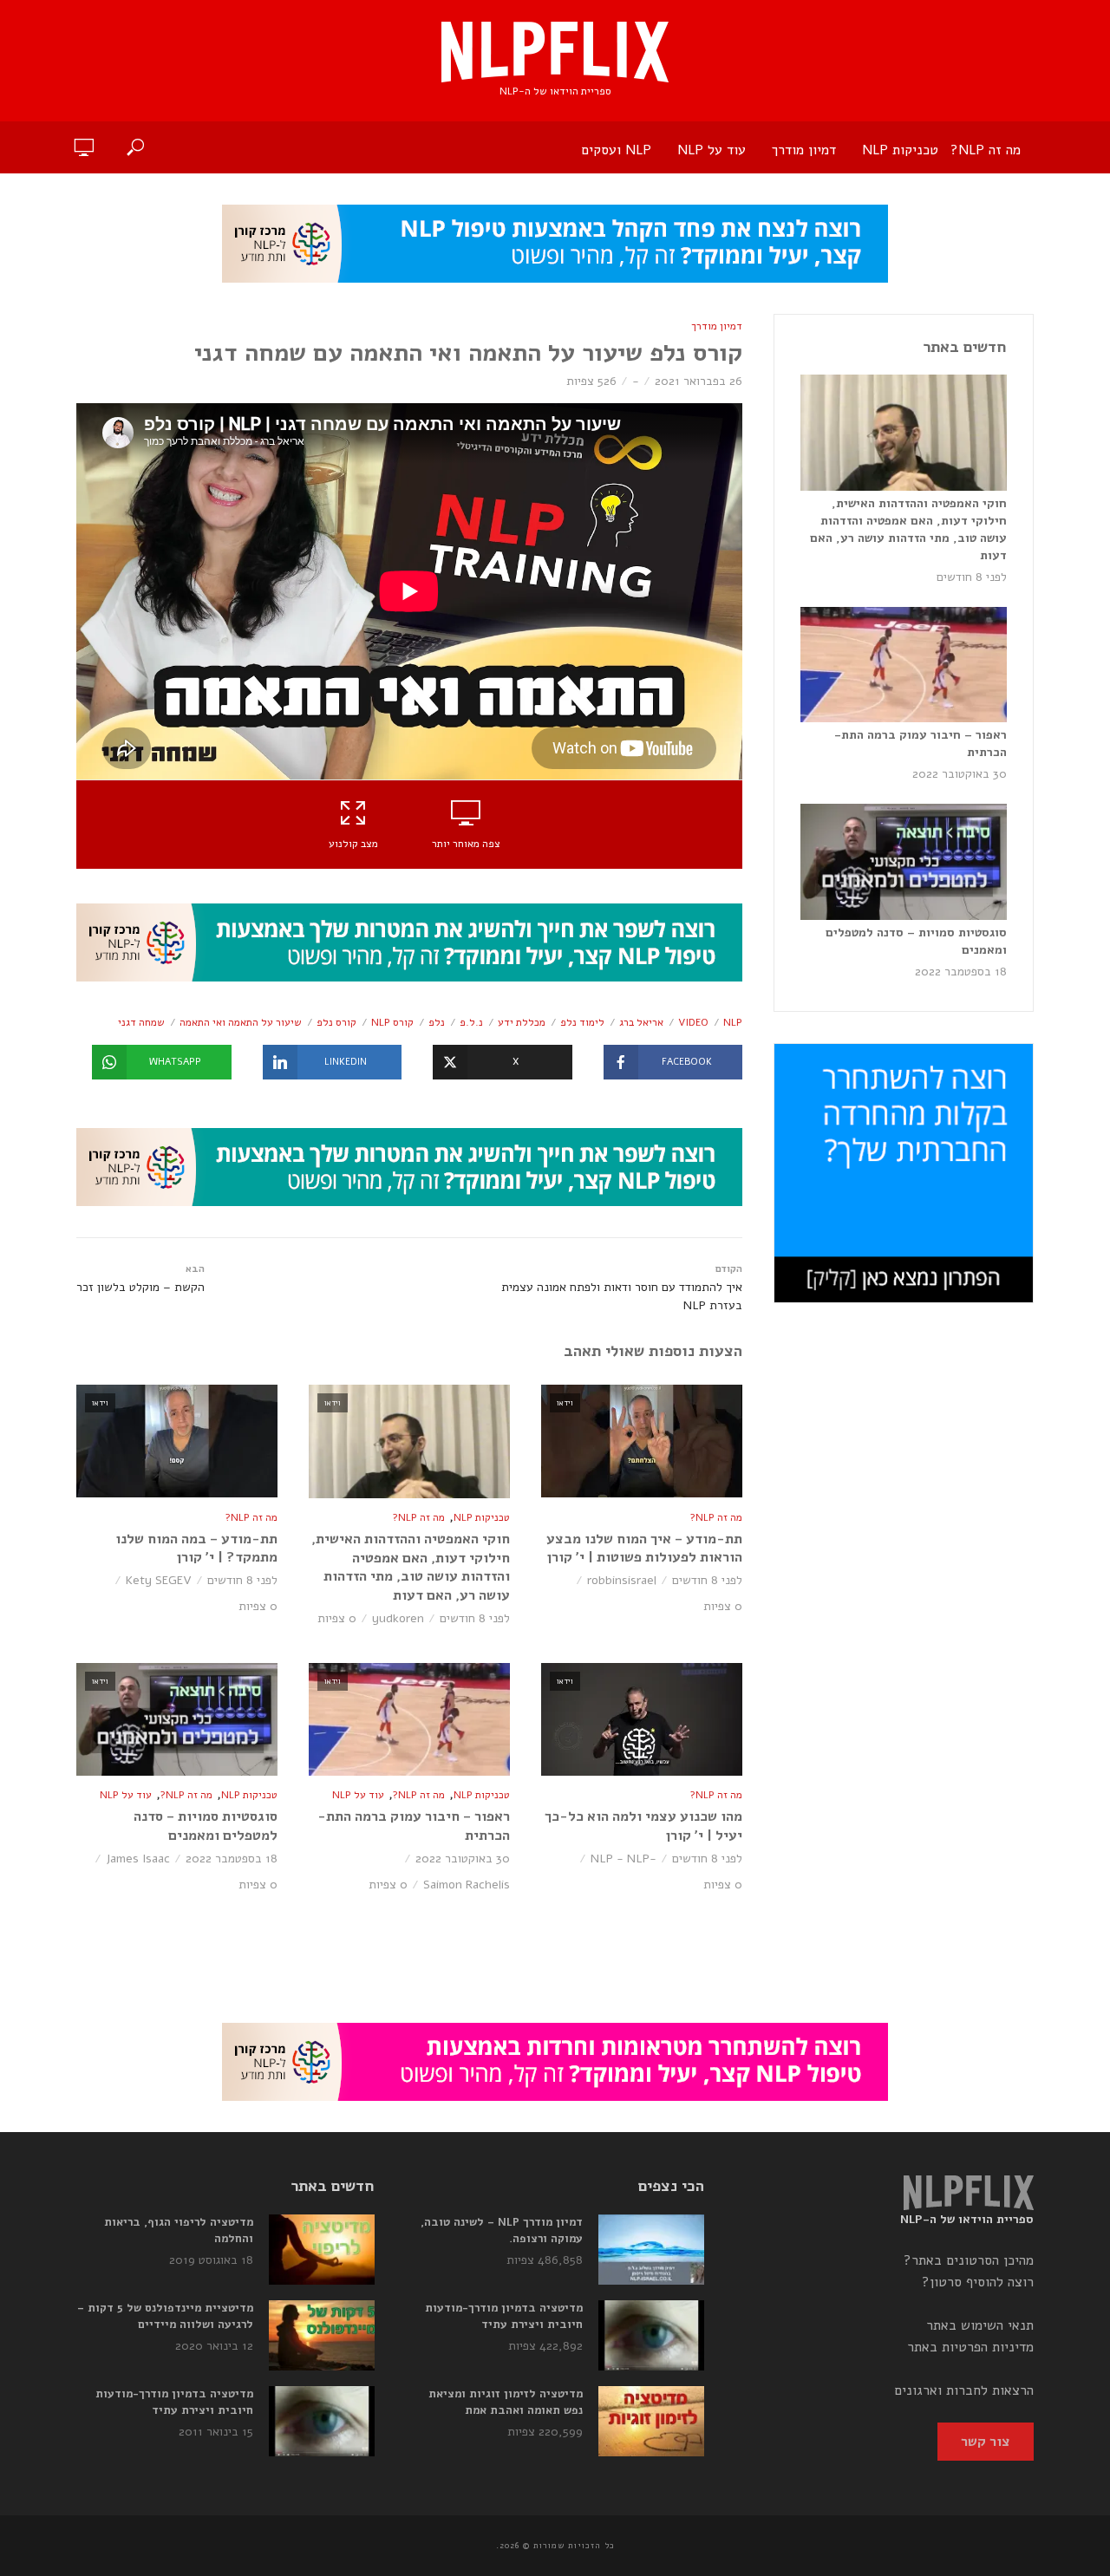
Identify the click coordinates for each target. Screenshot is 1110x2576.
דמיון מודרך (804, 150)
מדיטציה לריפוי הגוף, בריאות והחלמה (179, 2230)
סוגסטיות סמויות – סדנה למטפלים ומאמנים (206, 1826)
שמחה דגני (141, 1022)
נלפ (437, 1022)
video (693, 1022)
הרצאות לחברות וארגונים (964, 2390)
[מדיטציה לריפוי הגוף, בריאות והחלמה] (322, 2250)
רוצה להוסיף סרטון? (978, 2282)
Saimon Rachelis (467, 1885)
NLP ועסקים (616, 150)
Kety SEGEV (159, 1580)
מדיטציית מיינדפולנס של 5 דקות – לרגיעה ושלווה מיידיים (165, 2316)
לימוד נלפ (582, 1022)
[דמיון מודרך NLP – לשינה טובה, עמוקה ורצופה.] (651, 2250)
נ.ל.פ (471, 1022)
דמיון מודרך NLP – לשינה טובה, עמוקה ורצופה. (502, 2230)
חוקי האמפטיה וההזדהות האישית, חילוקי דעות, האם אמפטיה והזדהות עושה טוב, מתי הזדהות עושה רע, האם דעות (411, 1568)
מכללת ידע (522, 1022)
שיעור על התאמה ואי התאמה (241, 1022)
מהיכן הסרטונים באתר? (969, 2260)
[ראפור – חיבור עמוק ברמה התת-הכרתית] (904, 665)
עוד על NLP (712, 150)
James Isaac (138, 1859)
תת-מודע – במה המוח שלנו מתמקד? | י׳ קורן (196, 1549)
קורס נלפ (336, 1022)
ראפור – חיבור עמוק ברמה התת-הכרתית (414, 1826)
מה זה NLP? (986, 150)
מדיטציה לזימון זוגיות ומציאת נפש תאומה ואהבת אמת (506, 2402)
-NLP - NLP (624, 1859)
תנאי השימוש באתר (980, 2325)
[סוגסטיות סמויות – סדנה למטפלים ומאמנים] (904, 862)
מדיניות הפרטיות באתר (970, 2347)
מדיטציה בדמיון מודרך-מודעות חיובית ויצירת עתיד (504, 2316)
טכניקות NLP (900, 150)
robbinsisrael (622, 1580)
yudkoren (398, 1618)
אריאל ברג (641, 1022)
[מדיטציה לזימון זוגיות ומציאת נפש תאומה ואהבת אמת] (651, 2421)
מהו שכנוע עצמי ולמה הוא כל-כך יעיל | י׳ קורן (643, 1826)
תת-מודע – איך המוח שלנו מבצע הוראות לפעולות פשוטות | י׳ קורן (644, 1549)
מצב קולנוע (353, 844)
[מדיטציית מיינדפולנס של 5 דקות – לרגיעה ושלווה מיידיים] (322, 2335)
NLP (733, 1022)
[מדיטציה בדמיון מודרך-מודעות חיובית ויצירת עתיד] (651, 2335)
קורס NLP (392, 1022)
